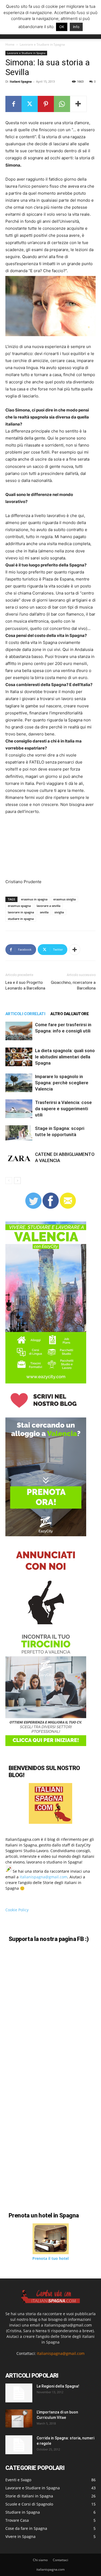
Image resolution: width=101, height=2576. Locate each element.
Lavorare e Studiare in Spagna (42, 44)
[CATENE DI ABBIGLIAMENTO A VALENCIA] (19, 1158)
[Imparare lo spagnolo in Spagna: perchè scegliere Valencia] (19, 1083)
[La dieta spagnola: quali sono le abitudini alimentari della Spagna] (19, 1057)
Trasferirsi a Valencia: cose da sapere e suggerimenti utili (63, 1109)
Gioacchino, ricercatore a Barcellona (73, 985)
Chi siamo (40, 2560)
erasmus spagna (19, 906)
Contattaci (60, 2560)
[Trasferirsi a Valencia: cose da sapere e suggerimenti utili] (19, 1109)
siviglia (59, 912)
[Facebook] (13, 104)
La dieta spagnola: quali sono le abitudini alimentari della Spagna (65, 1057)
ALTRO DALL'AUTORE (69, 1014)
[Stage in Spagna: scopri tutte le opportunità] (19, 1133)
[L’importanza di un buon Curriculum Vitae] (19, 2418)
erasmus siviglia (65, 899)
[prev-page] (9, 1181)
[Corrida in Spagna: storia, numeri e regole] (19, 2445)
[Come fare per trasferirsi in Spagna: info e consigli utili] (19, 1031)
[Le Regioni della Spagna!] (19, 2393)
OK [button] (62, 27)
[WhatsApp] (62, 104)
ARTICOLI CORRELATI (25, 1014)
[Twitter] (30, 104)
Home (10, 44)
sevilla (44, 912)
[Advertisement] (32, 849)
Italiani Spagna (21, 81)
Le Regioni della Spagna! (58, 2386)
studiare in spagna (21, 919)
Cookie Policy (17, 1910)
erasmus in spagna (34, 899)
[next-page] (17, 1181)
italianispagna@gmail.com (43, 1877)
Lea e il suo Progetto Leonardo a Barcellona (25, 985)
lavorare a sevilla (48, 906)
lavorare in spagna (21, 912)
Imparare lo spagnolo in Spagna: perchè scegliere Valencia (62, 1083)
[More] (78, 104)
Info (76, 27)
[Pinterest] (46, 104)
